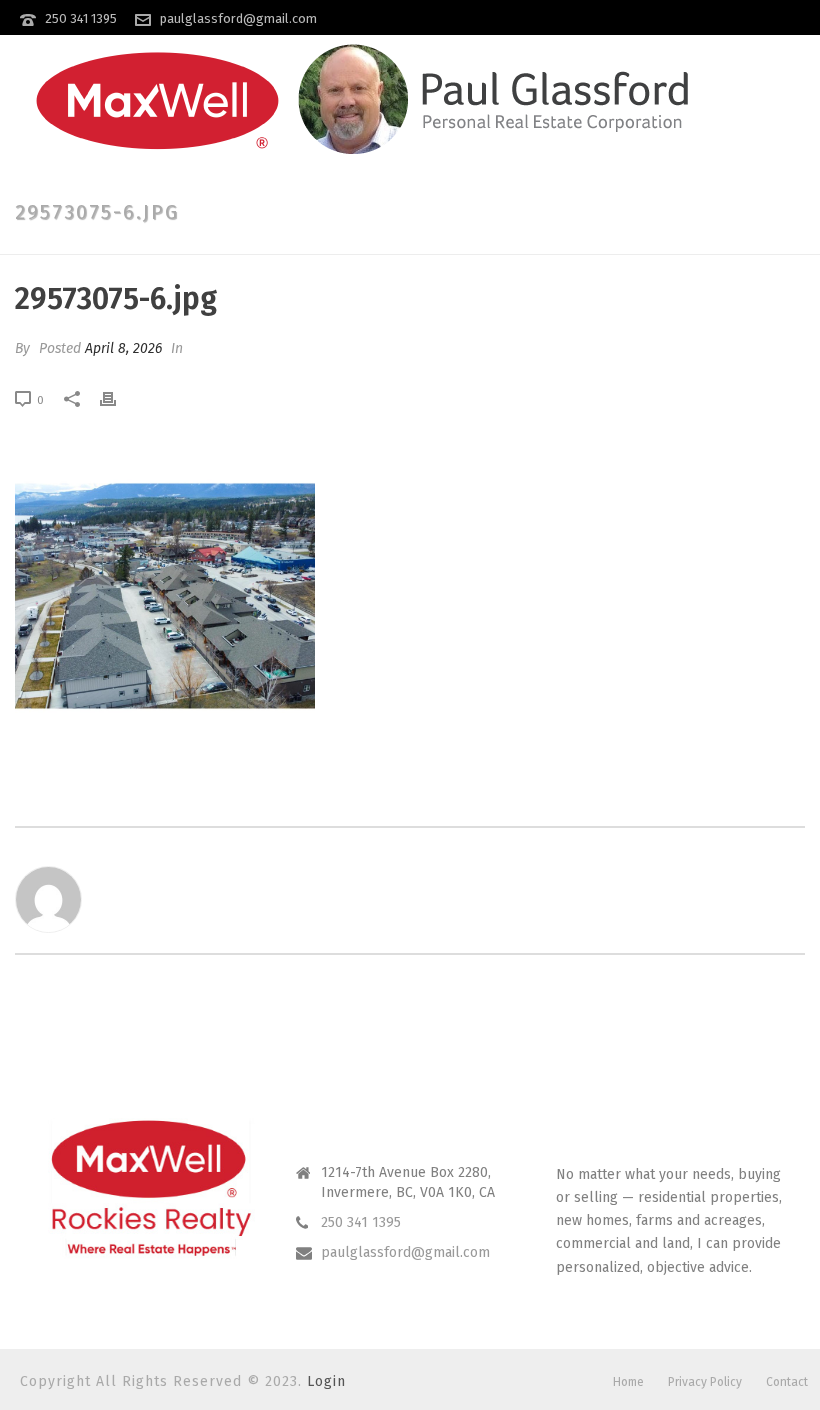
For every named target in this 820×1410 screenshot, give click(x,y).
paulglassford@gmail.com (238, 18)
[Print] (118, 399)
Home (628, 1382)
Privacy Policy (705, 1382)
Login (326, 1381)
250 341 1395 (81, 18)
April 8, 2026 (123, 348)
